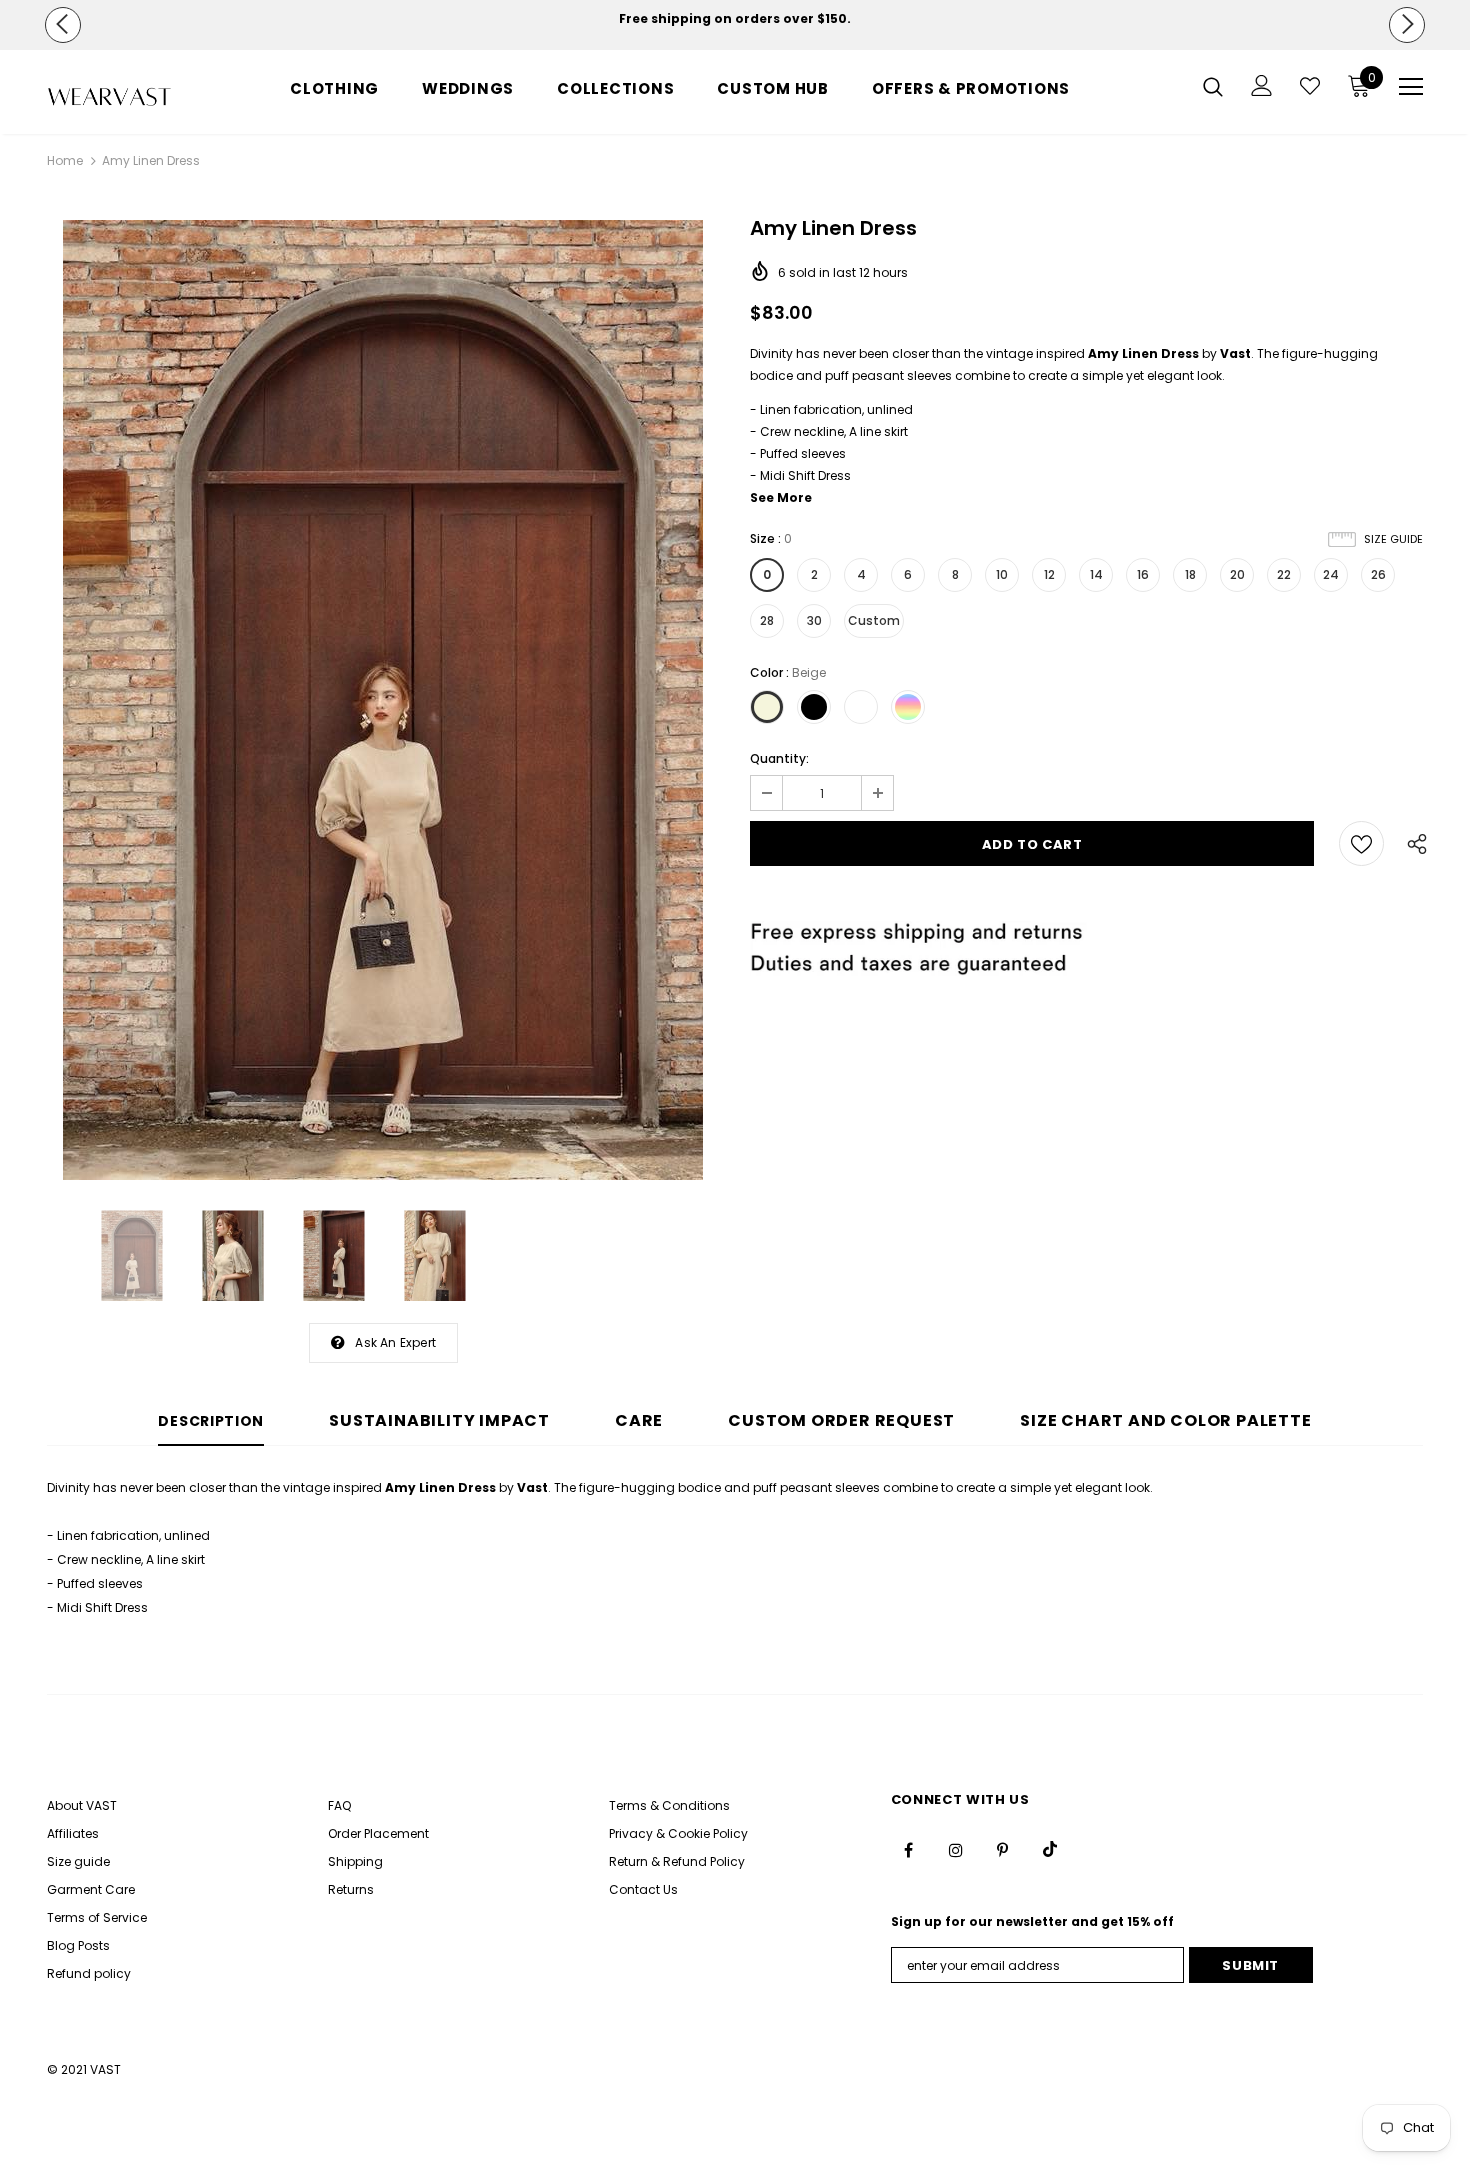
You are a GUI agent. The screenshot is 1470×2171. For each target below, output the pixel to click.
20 (1237, 574)
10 (1002, 574)
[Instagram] (956, 1849)
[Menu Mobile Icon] (1411, 87)
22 (1284, 574)
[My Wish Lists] (1310, 86)
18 (1190, 574)
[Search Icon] (1213, 86)
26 (1378, 574)
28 (767, 620)
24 (1331, 574)
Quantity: (779, 758)
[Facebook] (909, 1849)
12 (1049, 574)
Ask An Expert (395, 1342)
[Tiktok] (1050, 1849)
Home (65, 160)
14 (1096, 574)
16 (1143, 574)
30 (814, 620)
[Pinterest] (1003, 1849)
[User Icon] (1262, 85)
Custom (874, 620)
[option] (735, 19)
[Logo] (109, 97)
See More (781, 497)
